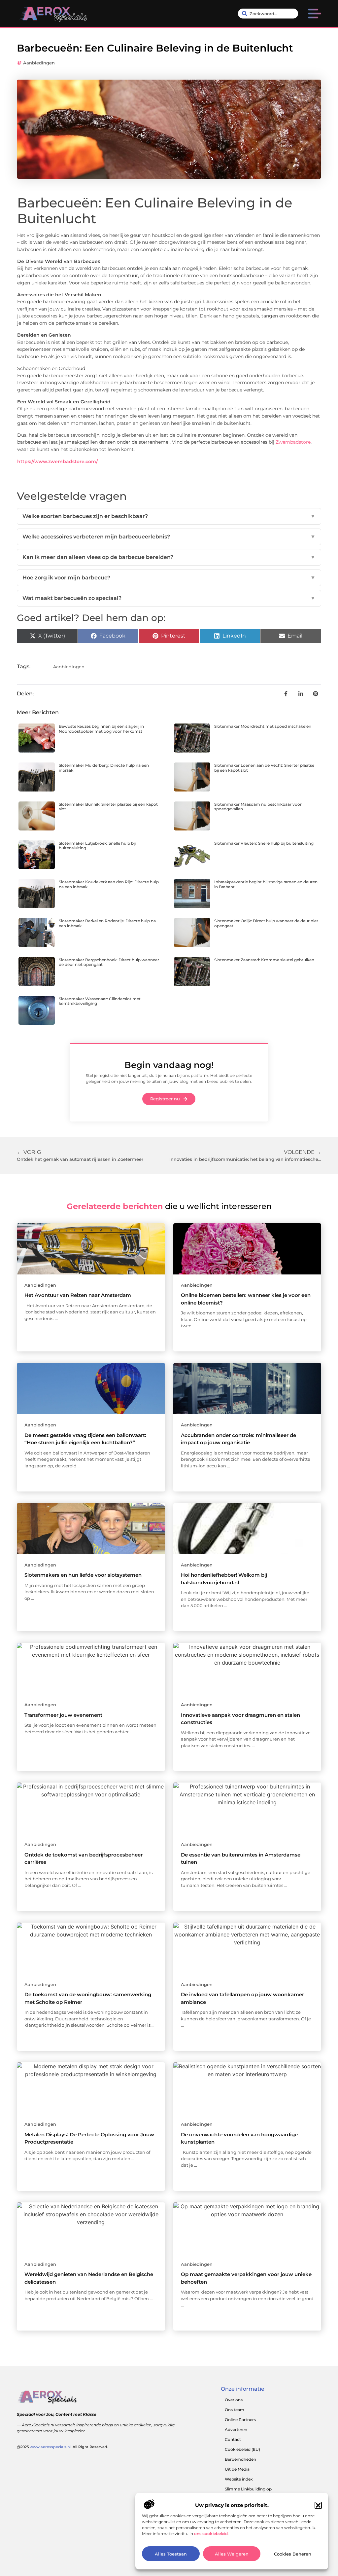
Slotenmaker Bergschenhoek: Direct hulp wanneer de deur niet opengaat (109, 962)
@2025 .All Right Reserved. (63, 2447)
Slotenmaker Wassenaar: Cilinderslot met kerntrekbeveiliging (100, 1001)
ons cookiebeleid (211, 2534)
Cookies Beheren (293, 2554)
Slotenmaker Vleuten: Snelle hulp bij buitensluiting (264, 843)
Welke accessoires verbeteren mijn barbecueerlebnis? (169, 537)
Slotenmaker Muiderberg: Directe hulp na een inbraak (104, 768)
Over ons (234, 2400)
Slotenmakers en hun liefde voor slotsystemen (83, 1575)
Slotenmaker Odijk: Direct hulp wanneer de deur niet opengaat (266, 923)
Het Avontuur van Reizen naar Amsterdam (78, 1295)
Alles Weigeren (232, 2554)
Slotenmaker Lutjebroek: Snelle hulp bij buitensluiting (97, 846)
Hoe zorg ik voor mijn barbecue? (169, 578)
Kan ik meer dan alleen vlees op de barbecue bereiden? (169, 557)
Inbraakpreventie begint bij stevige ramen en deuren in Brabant (266, 884)
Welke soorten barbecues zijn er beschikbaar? (169, 516)
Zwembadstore (293, 442)
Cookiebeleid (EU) (242, 2449)
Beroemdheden (240, 2459)
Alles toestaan (171, 2554)
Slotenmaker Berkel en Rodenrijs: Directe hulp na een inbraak (107, 923)
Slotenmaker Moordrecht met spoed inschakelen (263, 726)
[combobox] (268, 14)
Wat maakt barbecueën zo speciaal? (169, 598)
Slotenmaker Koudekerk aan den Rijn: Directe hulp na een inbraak (109, 884)
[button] (318, 2505)
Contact (233, 2439)
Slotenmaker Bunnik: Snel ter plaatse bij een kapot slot (108, 807)
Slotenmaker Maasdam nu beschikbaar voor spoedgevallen (258, 807)
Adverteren (236, 2429)
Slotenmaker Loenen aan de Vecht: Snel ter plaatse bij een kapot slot (264, 768)
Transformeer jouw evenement (63, 1715)
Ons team (235, 2410)
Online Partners (240, 2420)
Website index (239, 2479)
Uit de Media (237, 2469)
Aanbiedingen (39, 63)
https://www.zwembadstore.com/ (57, 461)
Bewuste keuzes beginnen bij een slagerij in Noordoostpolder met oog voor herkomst (101, 729)
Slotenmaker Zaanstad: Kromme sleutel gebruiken (264, 960)
